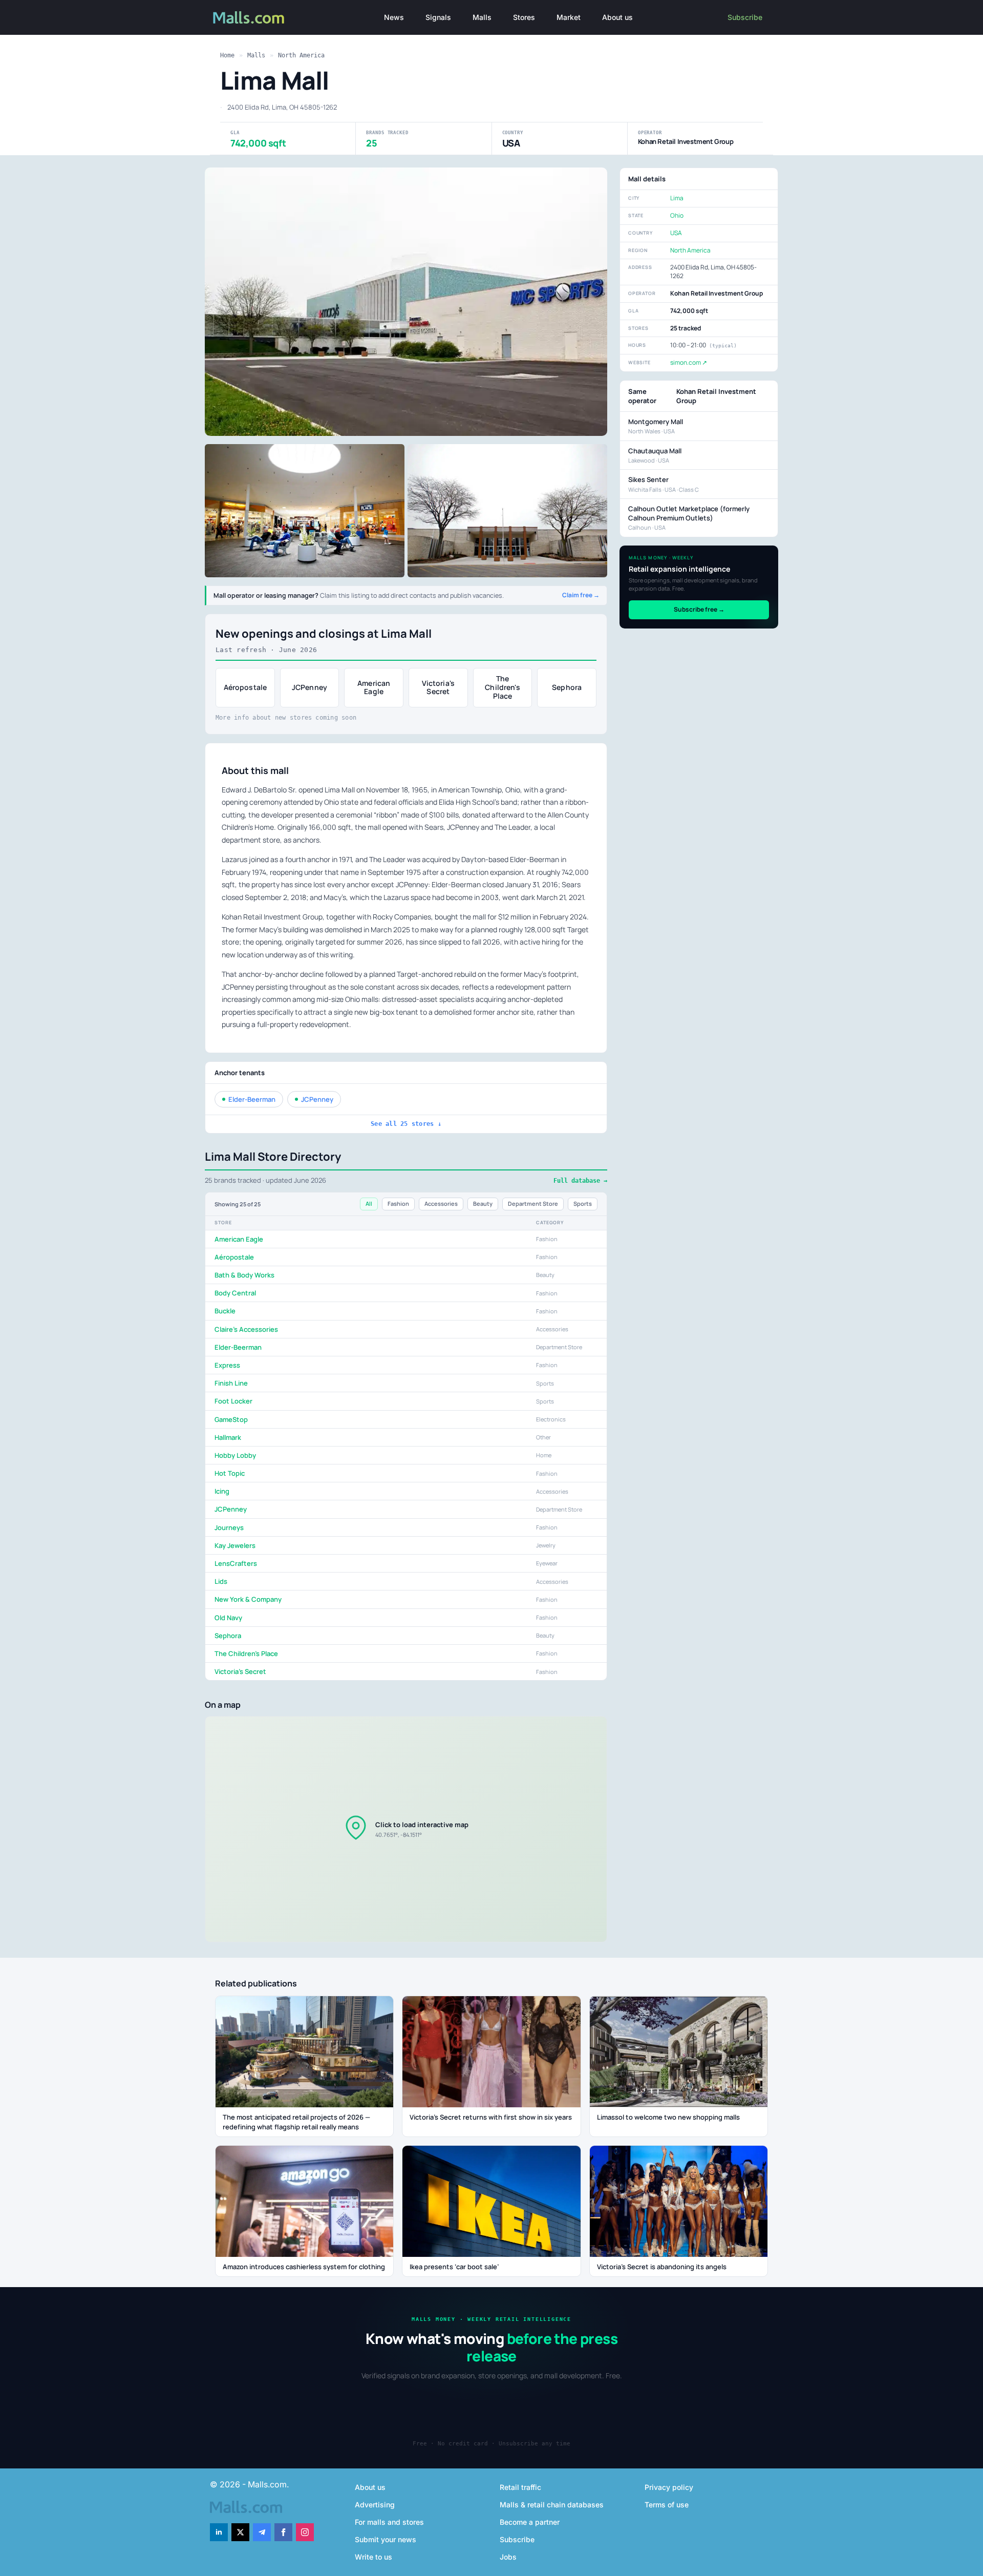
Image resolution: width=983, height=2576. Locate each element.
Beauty (483, 1203)
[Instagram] (305, 2532)
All (369, 1203)
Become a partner (530, 2522)
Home (227, 55)
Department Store (533, 1203)
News (394, 17)
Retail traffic (520, 2487)
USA (676, 233)
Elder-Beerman (252, 1099)
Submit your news (386, 2539)
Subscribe (745, 17)
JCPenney (317, 1099)
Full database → (580, 1181)
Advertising (375, 2505)
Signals (438, 17)
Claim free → (581, 595)
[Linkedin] (219, 2532)
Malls (482, 17)
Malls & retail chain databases (552, 2505)
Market (569, 17)
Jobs (508, 2557)
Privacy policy (669, 2487)
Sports (583, 1203)
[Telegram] (262, 2532)
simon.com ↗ (689, 362)
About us (617, 17)
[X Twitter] (240, 2532)
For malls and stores (389, 2522)
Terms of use (667, 2505)
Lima (677, 198)
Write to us (373, 2557)
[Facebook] (283, 2532)
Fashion (398, 1203)
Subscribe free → (699, 609)
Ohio (677, 215)
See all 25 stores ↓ (406, 1124)
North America (301, 55)
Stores (524, 17)
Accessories (441, 1203)
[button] (406, 1829)
